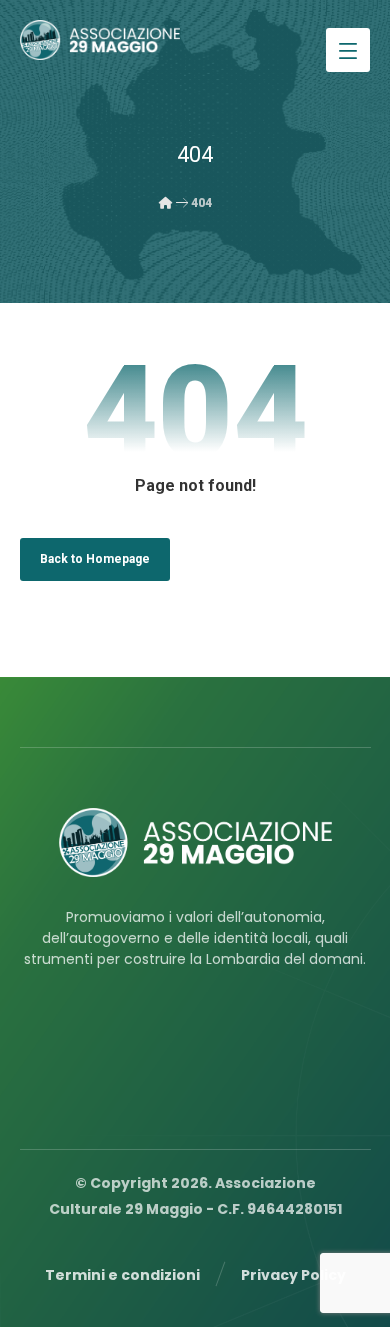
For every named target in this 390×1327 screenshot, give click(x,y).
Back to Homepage (95, 559)
